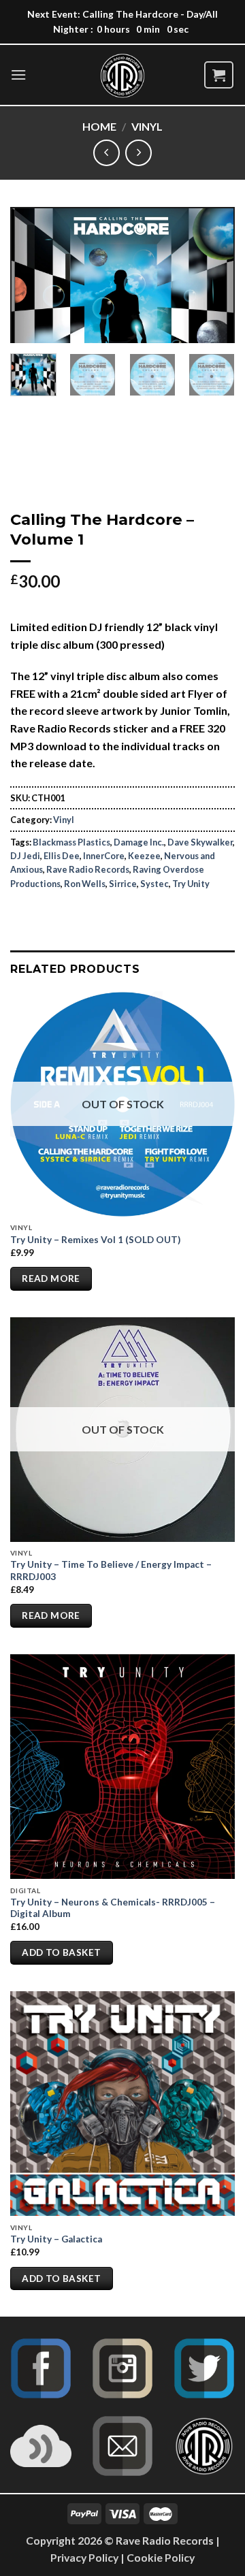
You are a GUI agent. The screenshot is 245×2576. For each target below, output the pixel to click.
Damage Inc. (139, 842)
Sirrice (123, 884)
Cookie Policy (161, 2557)
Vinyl (147, 126)
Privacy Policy (84, 2557)
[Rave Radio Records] (122, 76)
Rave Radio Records (88, 869)
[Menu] (18, 75)
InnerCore (104, 856)
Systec (154, 884)
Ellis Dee (62, 856)
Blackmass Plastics (71, 842)
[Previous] (32, 275)
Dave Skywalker (200, 842)
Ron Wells (85, 884)
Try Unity (191, 884)
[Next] (213, 275)
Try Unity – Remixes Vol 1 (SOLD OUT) (95, 1240)
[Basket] (219, 75)
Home (99, 126)
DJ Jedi (25, 856)
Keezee (144, 856)
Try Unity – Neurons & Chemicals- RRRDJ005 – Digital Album (113, 1908)
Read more (51, 1278)
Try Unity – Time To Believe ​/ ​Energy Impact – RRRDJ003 (111, 1571)
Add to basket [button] (61, 1952)
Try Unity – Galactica (56, 2239)
